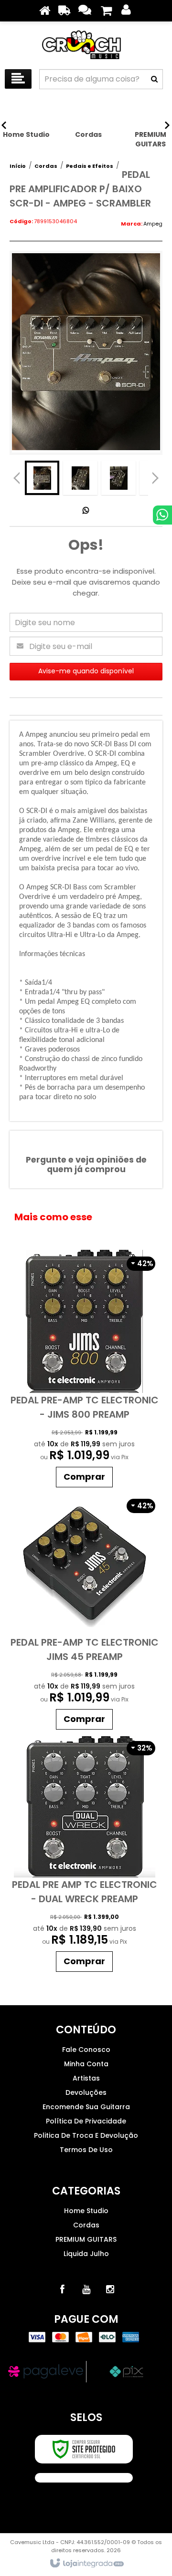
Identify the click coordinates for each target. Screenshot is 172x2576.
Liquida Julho (86, 2254)
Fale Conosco (86, 2050)
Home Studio (86, 2211)
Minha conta (86, 2064)
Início (18, 166)
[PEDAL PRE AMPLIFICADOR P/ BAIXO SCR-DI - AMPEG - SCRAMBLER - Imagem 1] (42, 478)
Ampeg (153, 224)
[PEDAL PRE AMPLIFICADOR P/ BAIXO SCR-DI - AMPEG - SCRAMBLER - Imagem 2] (80, 478)
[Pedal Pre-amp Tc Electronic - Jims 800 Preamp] (85, 1371)
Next (155, 475)
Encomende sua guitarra (86, 2107)
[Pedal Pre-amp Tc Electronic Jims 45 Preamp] (85, 1613)
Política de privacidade (86, 2121)
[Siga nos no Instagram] (110, 2289)
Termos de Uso (86, 2150)
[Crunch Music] (86, 43)
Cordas (46, 166)
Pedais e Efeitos (90, 166)
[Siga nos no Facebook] (62, 2289)
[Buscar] (154, 79)
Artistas (86, 2078)
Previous (17, 478)
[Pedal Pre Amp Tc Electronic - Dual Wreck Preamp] (85, 1855)
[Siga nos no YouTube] (86, 2289)
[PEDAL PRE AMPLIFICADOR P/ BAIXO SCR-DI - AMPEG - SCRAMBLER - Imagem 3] (118, 478)
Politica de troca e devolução (86, 2135)
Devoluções (86, 2092)
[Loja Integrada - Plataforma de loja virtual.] (86, 2564)
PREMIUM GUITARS (86, 2239)
